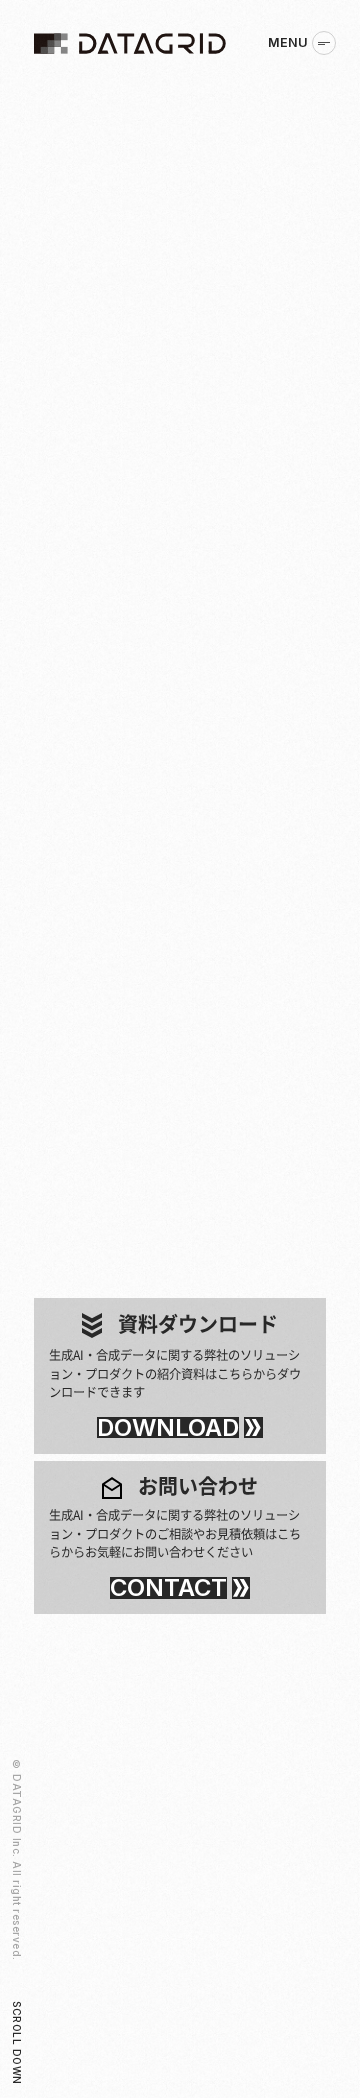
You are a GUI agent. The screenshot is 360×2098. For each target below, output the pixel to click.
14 (221, 1260)
